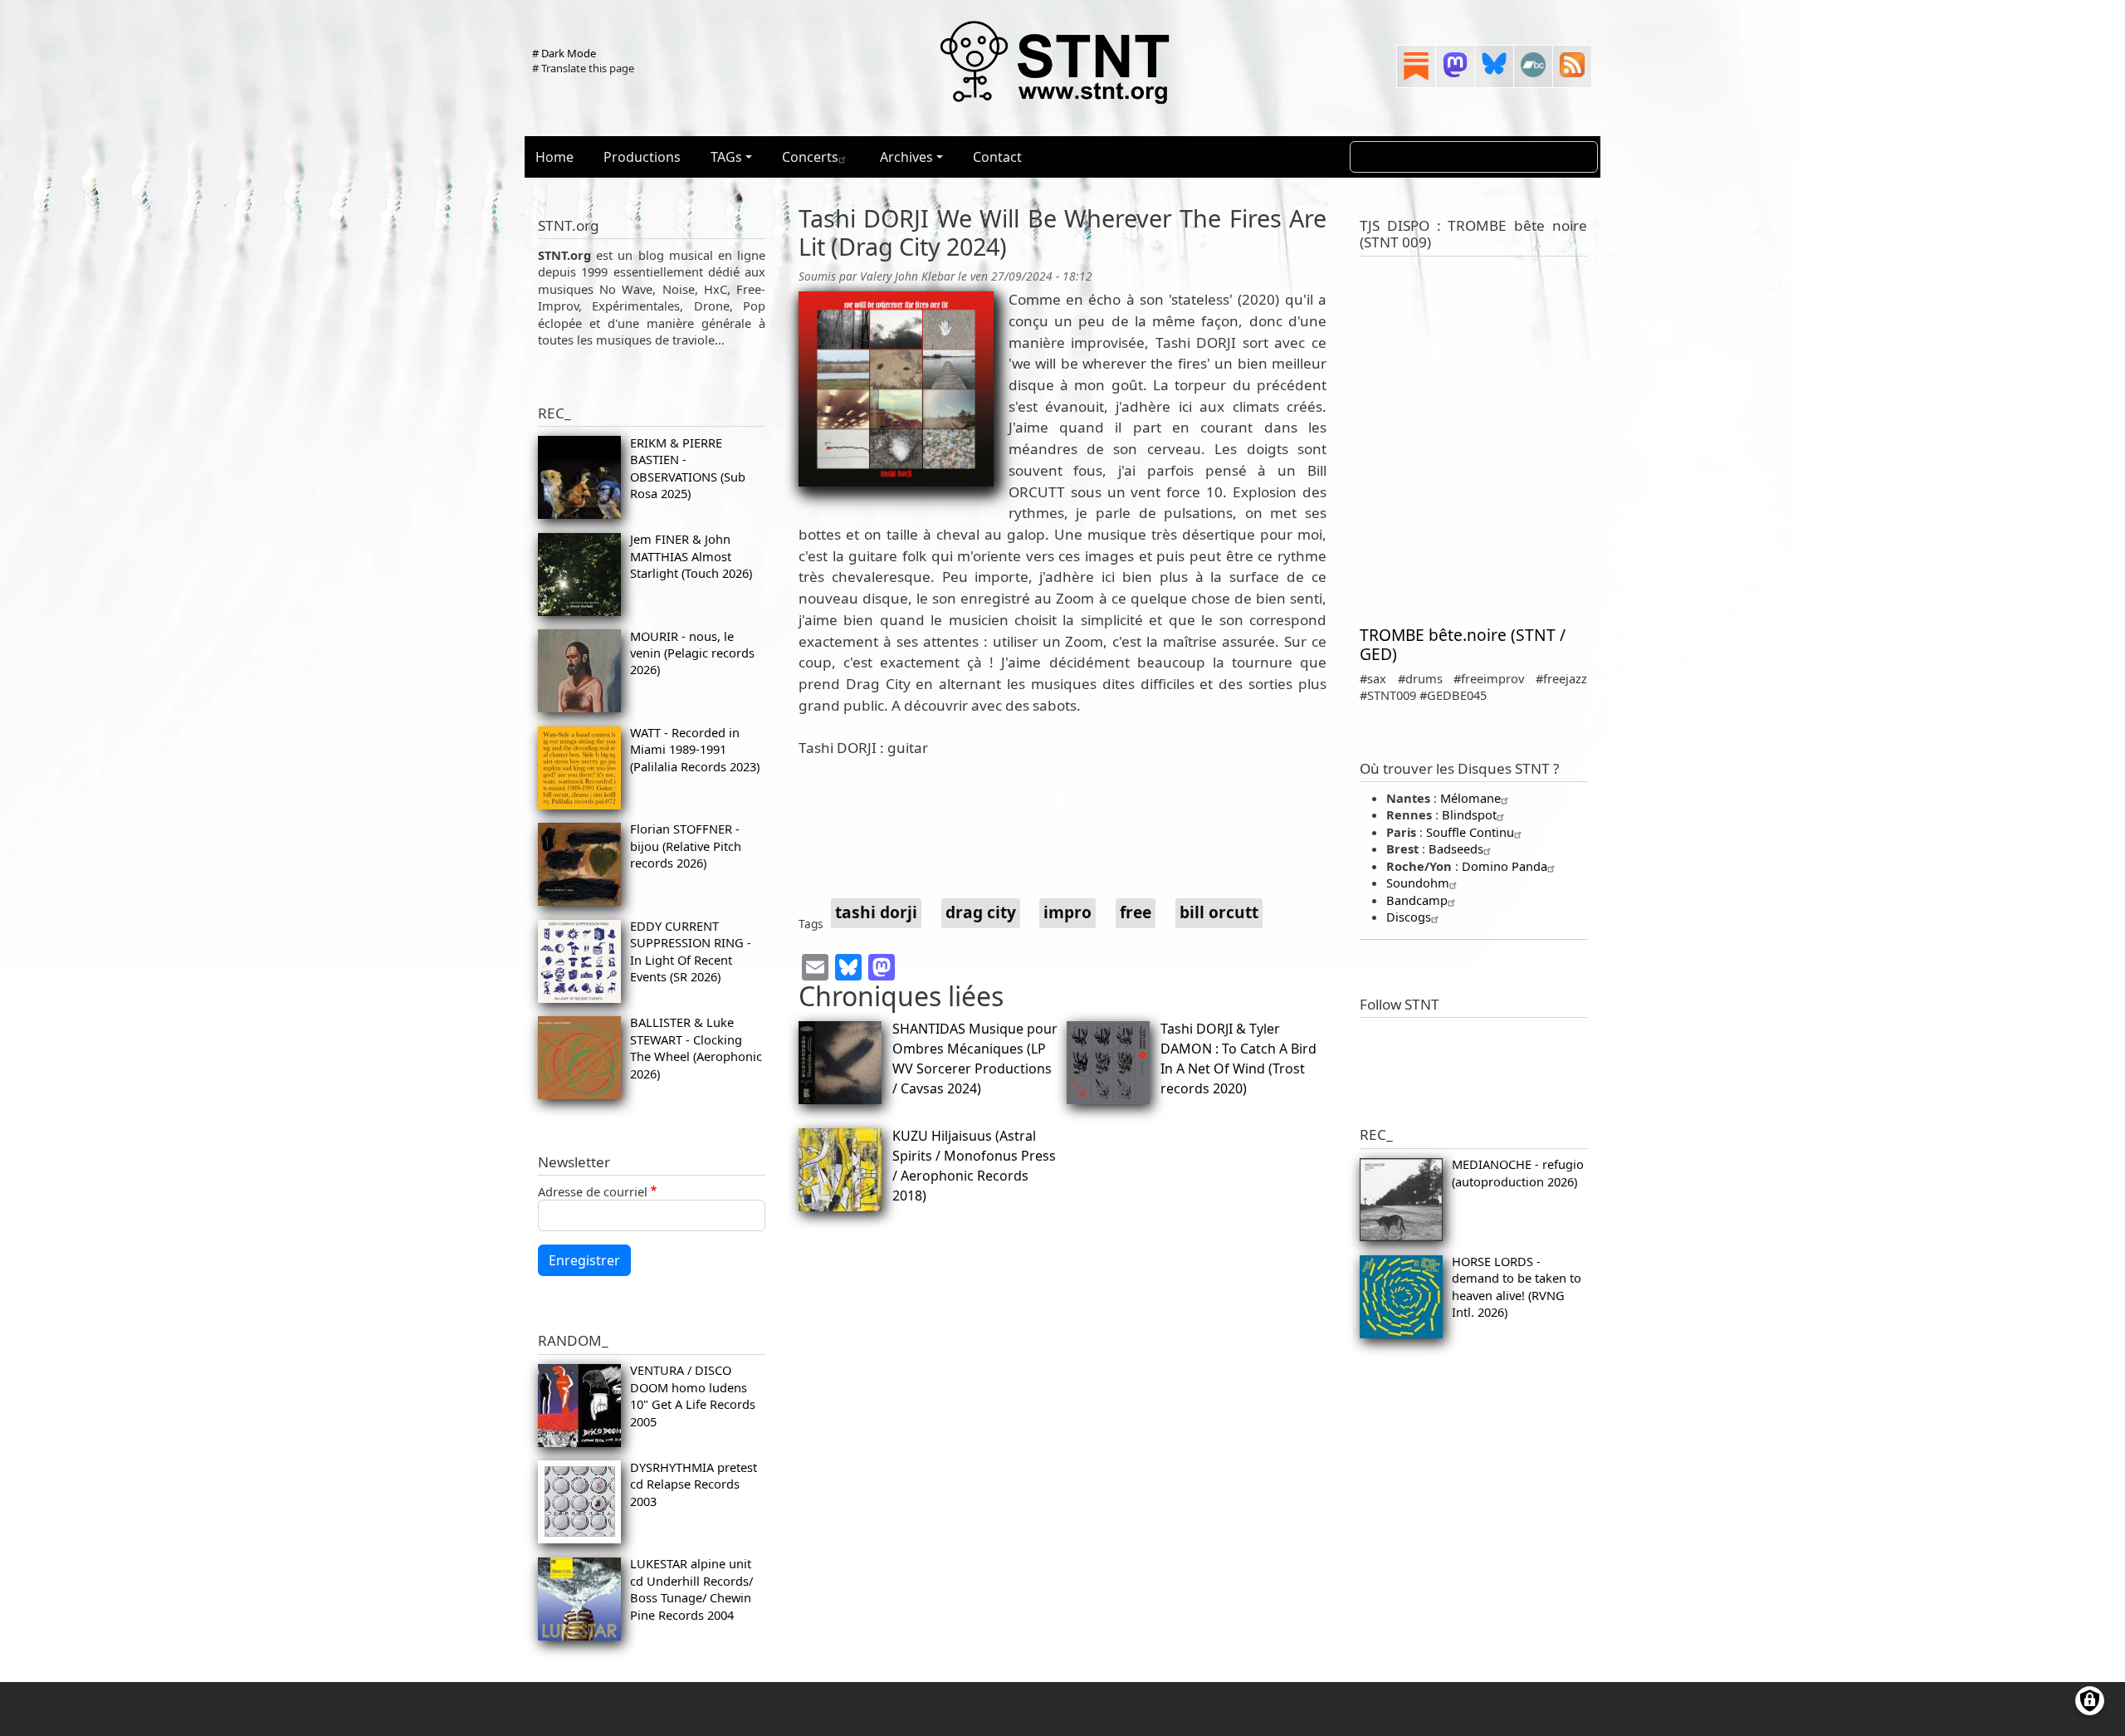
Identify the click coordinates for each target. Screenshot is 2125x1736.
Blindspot (1469, 814)
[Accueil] (1056, 61)
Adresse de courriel (593, 1191)
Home (554, 157)
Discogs (1409, 917)
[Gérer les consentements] (2090, 1701)
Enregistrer (584, 1260)
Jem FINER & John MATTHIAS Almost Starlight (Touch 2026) (691, 556)
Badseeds (1456, 848)
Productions (642, 157)
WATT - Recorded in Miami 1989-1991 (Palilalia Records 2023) (695, 749)
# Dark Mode (564, 53)
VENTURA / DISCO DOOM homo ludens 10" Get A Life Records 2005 (693, 1395)
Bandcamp (1417, 900)
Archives (906, 157)
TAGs (726, 157)
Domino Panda (1505, 866)
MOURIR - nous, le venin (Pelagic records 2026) (692, 653)
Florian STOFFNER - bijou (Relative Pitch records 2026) (686, 846)
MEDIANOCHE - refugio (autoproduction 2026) (1518, 1172)
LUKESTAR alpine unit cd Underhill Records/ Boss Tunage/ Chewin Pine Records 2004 (691, 1589)
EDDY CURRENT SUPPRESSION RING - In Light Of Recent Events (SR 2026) (691, 951)
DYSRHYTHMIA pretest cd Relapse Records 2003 (694, 1484)
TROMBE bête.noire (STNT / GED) (1463, 644)
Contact (997, 157)
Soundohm (1418, 883)
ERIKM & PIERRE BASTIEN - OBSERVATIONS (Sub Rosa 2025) (688, 468)
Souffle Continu (1470, 832)
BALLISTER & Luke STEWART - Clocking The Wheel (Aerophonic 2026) (696, 1047)
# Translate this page (583, 68)
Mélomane (1470, 798)
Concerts (810, 157)
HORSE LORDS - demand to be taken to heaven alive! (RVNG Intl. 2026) (1517, 1286)
